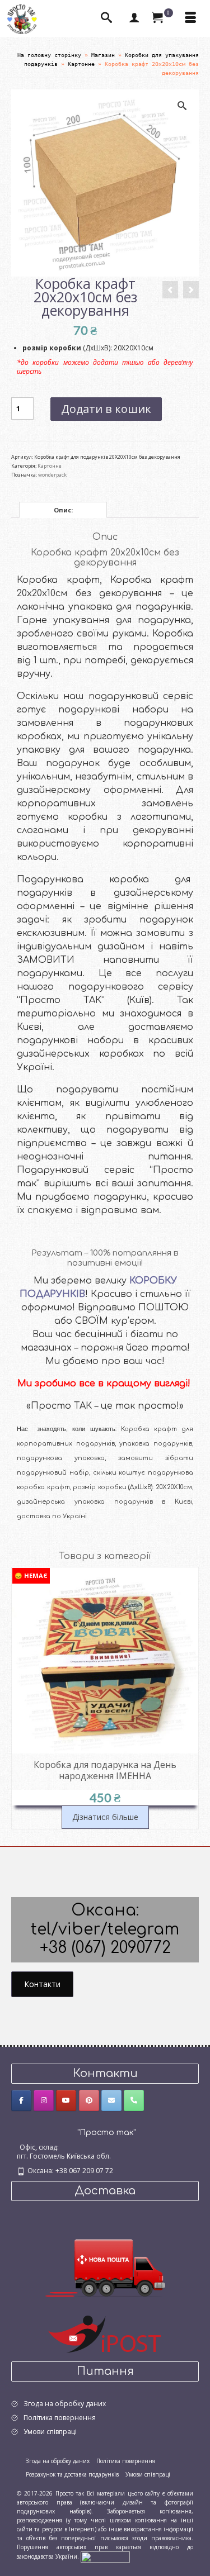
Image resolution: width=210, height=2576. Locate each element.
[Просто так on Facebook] (21, 2100)
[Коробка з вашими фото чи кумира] (191, 290)
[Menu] (190, 18)
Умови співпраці (50, 2432)
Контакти (42, 1984)
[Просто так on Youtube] (66, 2100)
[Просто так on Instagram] (44, 2100)
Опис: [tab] (63, 510)
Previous (21, 1698)
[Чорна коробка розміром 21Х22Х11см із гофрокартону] (170, 290)
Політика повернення (60, 2418)
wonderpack (52, 475)
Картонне (50, 466)
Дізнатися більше (105, 1817)
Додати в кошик (106, 409)
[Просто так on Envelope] (111, 2100)
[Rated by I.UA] (105, 2556)
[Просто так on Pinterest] (89, 2100)
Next (189, 1698)
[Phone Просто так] (134, 2100)
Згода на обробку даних (65, 2404)
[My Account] (134, 18)
